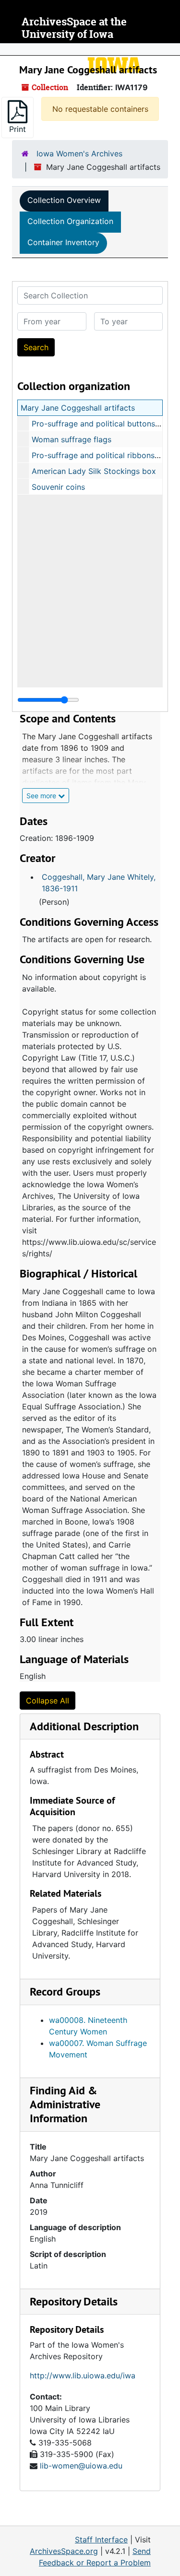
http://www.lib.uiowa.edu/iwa (83, 2375)
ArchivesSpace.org (64, 2551)
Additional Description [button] (84, 1726)
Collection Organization (70, 221)
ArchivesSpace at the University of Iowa (74, 28)
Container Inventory (63, 242)
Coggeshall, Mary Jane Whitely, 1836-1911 (99, 883)
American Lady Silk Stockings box (94, 471)
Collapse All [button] (48, 1701)
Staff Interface (101, 2540)
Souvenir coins (58, 487)
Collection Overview (64, 200)
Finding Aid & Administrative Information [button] (65, 2104)
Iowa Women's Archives (79, 154)
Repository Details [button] (74, 2301)
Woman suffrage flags (72, 439)
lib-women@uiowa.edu (81, 2466)
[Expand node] (170, 49)
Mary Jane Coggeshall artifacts (78, 408)
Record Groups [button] (65, 1991)
